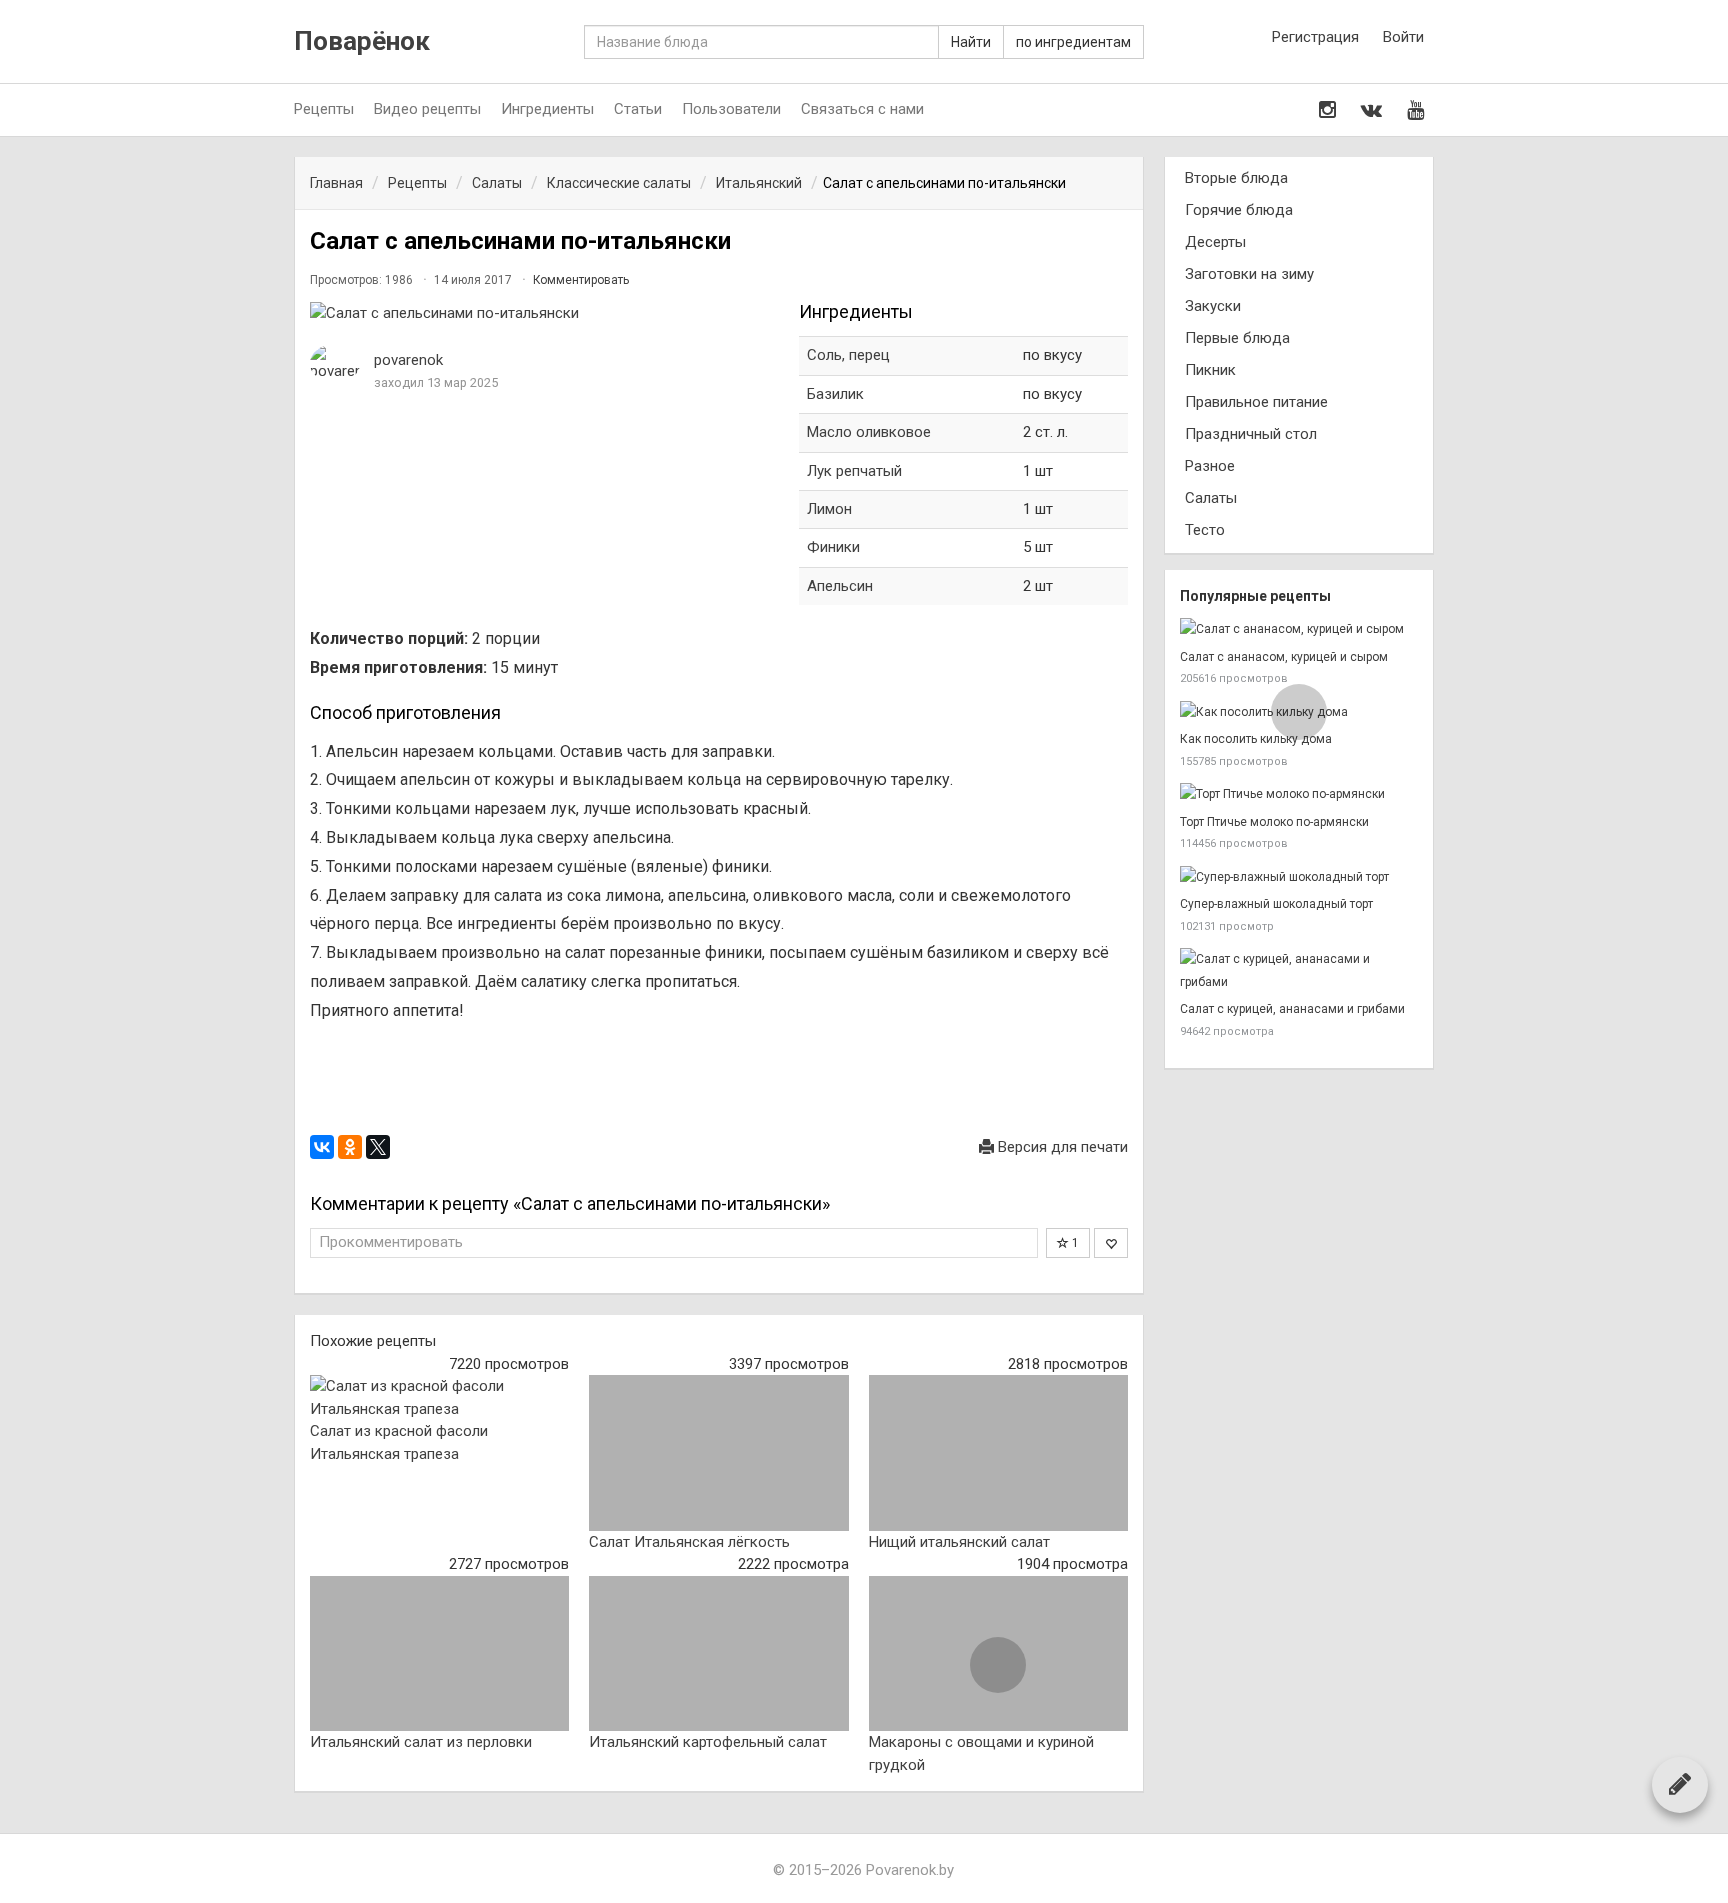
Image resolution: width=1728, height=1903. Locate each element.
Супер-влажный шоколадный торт (1276, 904)
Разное (1210, 466)
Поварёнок (362, 41)
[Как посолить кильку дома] (1299, 712)
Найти (971, 42)
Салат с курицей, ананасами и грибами (1292, 1009)
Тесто (1205, 530)
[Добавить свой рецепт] (1680, 1784)
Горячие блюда (1239, 210)
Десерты (1215, 242)
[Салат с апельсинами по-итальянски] (544, 313)
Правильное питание (1256, 402)
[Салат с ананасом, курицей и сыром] (1299, 629)
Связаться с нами (862, 109)
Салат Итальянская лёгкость (689, 1542)
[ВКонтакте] (322, 1147)
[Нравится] (1111, 1243)
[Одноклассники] (350, 1147)
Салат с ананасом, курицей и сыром (1284, 657)
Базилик (835, 394)
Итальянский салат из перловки (421, 1742)
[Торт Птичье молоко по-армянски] (1299, 794)
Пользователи (731, 109)
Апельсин (840, 586)
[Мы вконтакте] (1371, 110)
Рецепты (324, 109)
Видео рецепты (427, 109)
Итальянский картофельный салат (708, 1742)
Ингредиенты (547, 109)
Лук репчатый (854, 471)
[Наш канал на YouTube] (1415, 110)
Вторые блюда (1236, 178)
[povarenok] (335, 363)
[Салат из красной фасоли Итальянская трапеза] (439, 1397)
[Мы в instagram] (1327, 110)
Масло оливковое (869, 432)
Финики (833, 547)
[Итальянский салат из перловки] (439, 1654)
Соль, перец (848, 355)
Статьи (638, 109)
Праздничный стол (1251, 434)
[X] (378, 1147)
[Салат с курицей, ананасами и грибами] (1299, 970)
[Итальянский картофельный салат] (718, 1654)
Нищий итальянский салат (959, 1542)
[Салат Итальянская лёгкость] (718, 1453)
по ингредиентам (1073, 42)
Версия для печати (1061, 1147)
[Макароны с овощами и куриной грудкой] (998, 1654)
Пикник (1210, 370)
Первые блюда (1237, 338)
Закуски (1213, 306)
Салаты (1211, 498)
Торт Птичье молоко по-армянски (1274, 822)
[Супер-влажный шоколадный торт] (1299, 877)
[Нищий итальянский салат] (998, 1453)
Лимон (829, 509)
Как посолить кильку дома (1256, 739)
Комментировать (581, 280)
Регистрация (1315, 37)
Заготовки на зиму (1249, 274)
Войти (1403, 37)
